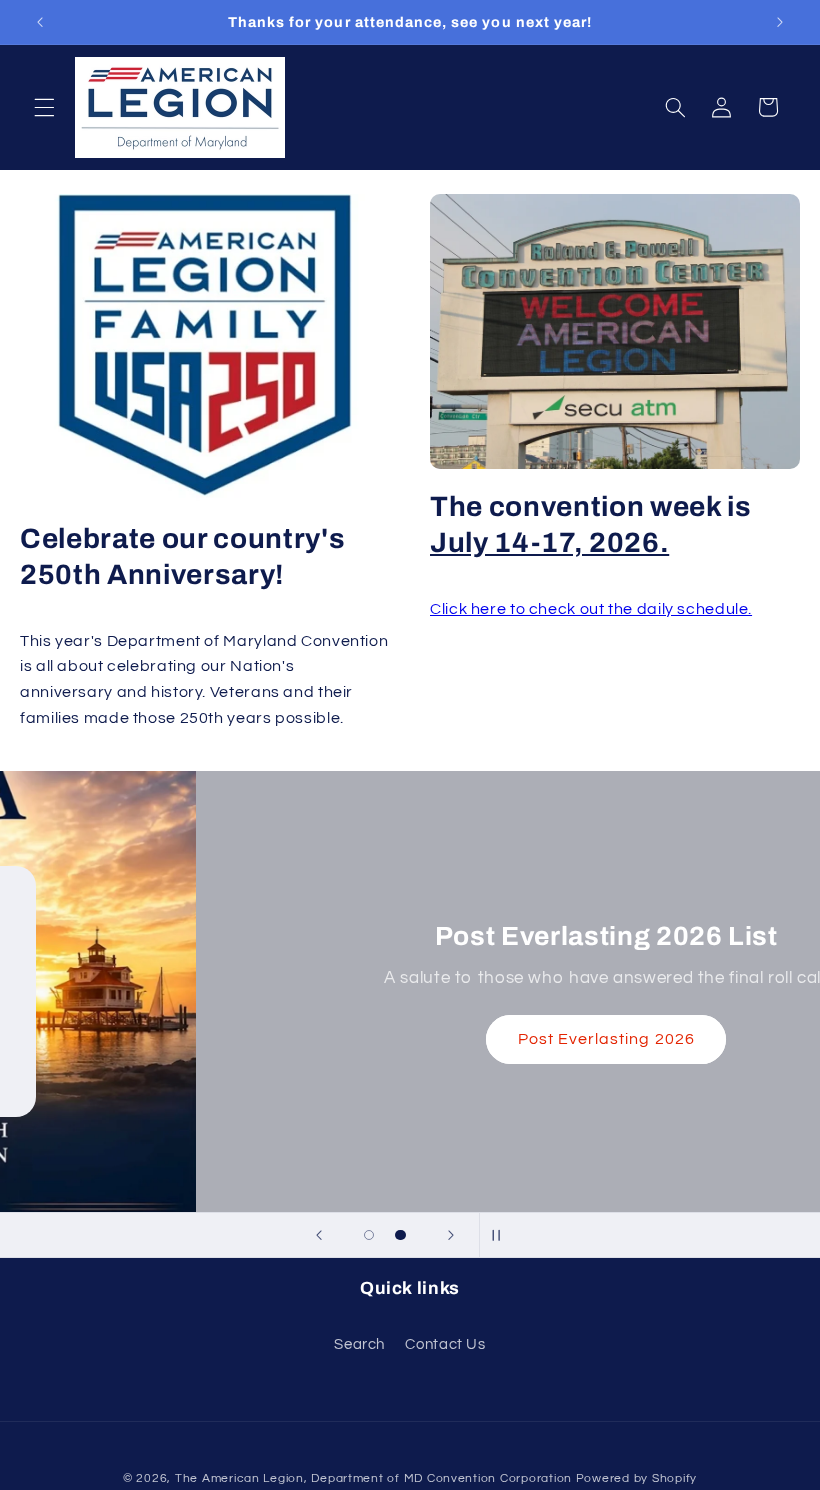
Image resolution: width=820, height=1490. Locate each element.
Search (359, 1344)
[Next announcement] (780, 22)
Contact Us (445, 1344)
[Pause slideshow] (501, 1235)
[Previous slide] (319, 1235)
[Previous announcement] (40, 22)
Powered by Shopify (636, 1478)
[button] (44, 107)
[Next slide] (451, 1235)
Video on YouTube (410, 1050)
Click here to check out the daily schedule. (591, 609)
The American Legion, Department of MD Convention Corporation (373, 1478)
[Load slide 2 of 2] (401, 1235)
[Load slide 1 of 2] (369, 1235)
